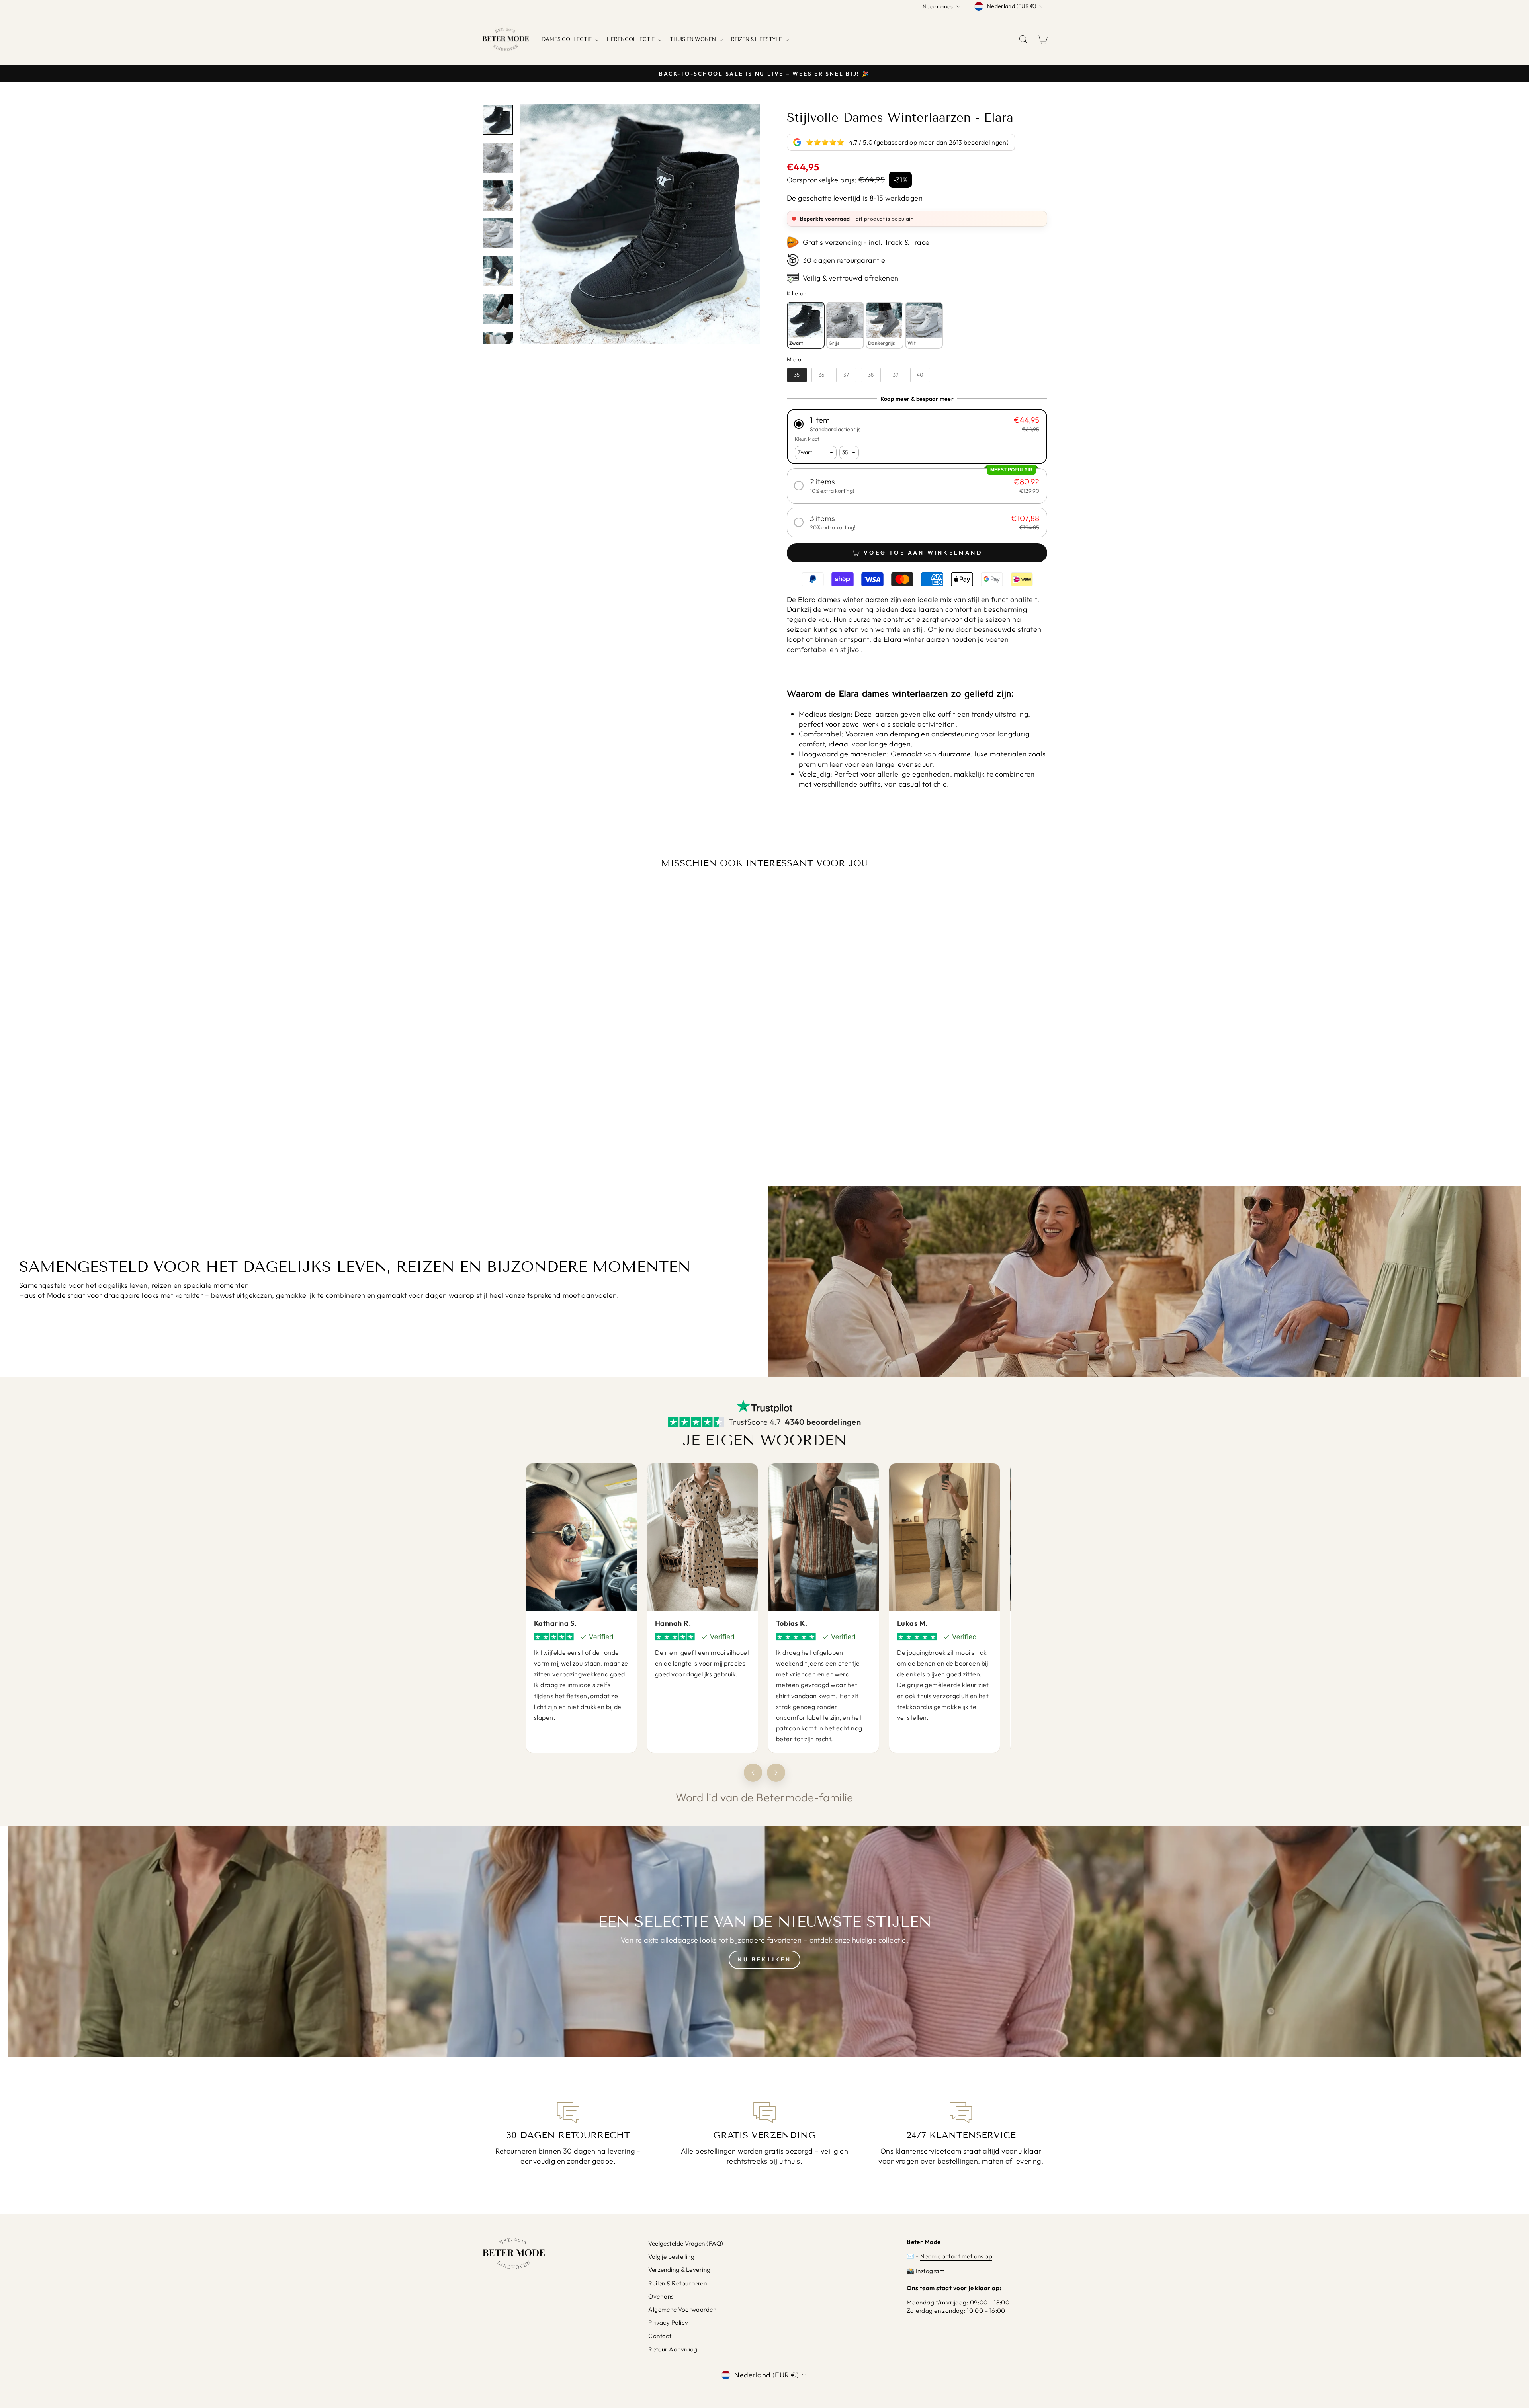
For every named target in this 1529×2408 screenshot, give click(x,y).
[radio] (806, 325)
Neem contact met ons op (956, 2256)
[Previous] (753, 1773)
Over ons (661, 2296)
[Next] (776, 1773)
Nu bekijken (764, 1959)
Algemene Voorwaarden (682, 2309)
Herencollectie (631, 39)
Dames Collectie (567, 39)
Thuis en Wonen (693, 39)
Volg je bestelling (671, 2257)
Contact (660, 2336)
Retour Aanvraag (673, 2349)
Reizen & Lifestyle (757, 39)
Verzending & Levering (679, 2270)
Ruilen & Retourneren (677, 2283)
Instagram (930, 2271)
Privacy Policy (668, 2323)
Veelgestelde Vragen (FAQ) (686, 2243)
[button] (917, 424)
